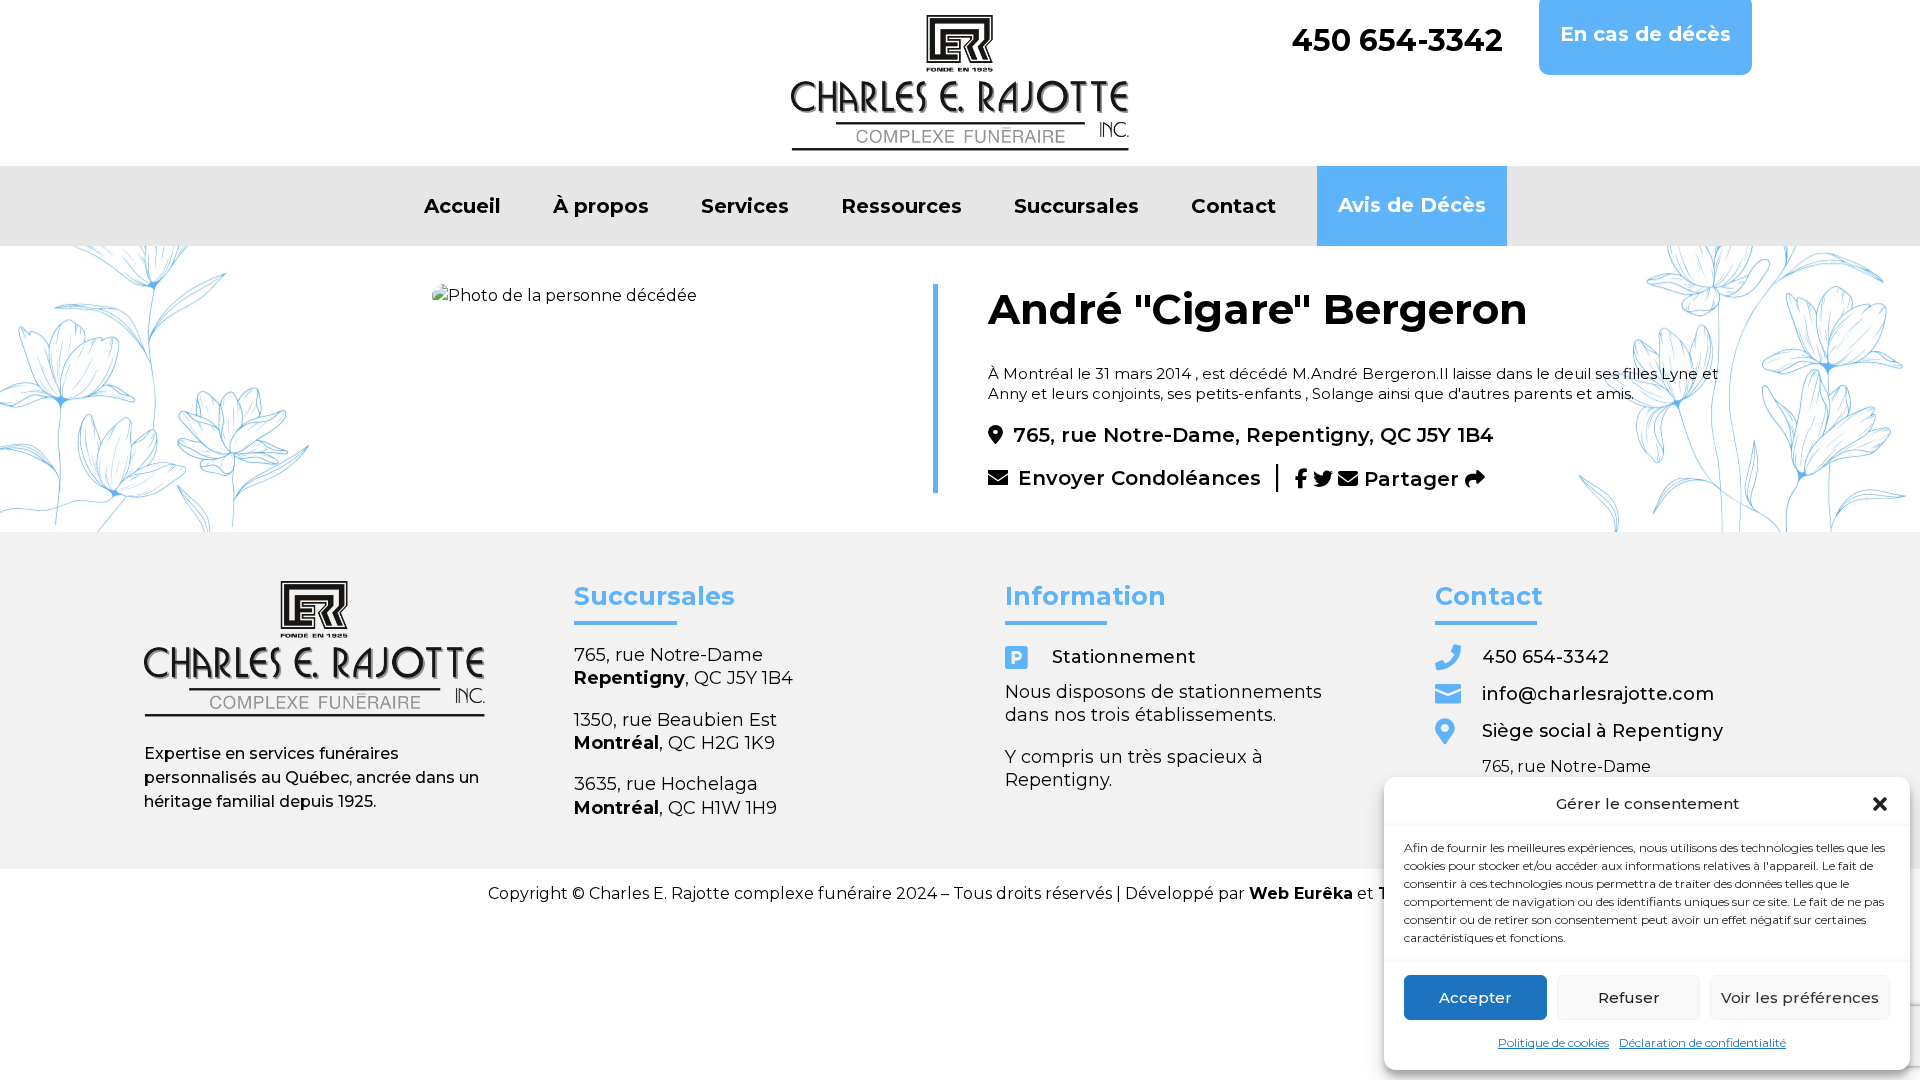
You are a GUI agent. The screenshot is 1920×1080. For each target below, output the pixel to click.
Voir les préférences (1800, 997)
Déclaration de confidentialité (1702, 1042)
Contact (1233, 206)
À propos (601, 206)
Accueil (462, 206)
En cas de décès (1645, 34)
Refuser (1629, 997)
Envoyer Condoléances (1139, 478)
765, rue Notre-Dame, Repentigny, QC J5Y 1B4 (1253, 435)
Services (745, 206)
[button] (1880, 804)
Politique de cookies (1553, 1042)
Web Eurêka (1301, 893)
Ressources (901, 206)
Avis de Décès (1412, 205)
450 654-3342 (1397, 41)
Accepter (1475, 997)
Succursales (1076, 206)
